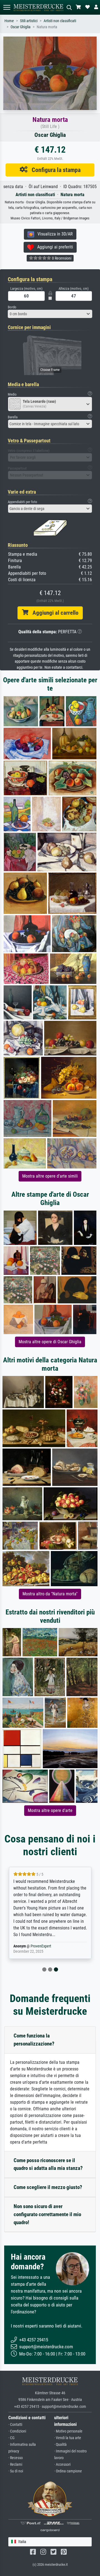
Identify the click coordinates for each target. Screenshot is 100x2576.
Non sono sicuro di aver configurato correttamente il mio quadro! (47, 2214)
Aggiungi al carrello (53, 613)
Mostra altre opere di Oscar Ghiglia (50, 1342)
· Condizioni (17, 2431)
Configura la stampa (54, 170)
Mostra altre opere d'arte (50, 1810)
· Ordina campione (68, 2471)
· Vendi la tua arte (68, 2438)
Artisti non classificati (60, 21)
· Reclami (15, 2464)
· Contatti (15, 2425)
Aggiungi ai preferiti (53, 247)
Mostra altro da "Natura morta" (50, 1594)
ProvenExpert (41, 1946)
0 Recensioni (61, 258)
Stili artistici (29, 21)
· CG (11, 2438)
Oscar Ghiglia (21, 27)
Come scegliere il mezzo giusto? (48, 2187)
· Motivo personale (68, 2431)
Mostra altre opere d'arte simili (50, 1176)
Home (9, 21)
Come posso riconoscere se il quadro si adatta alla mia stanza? (48, 2164)
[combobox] (50, 314)
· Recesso (16, 2458)
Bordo (12, 307)
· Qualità (60, 2445)
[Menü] (7, 7)
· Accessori (62, 2464)
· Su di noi (16, 2471)
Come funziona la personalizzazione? (34, 2040)
